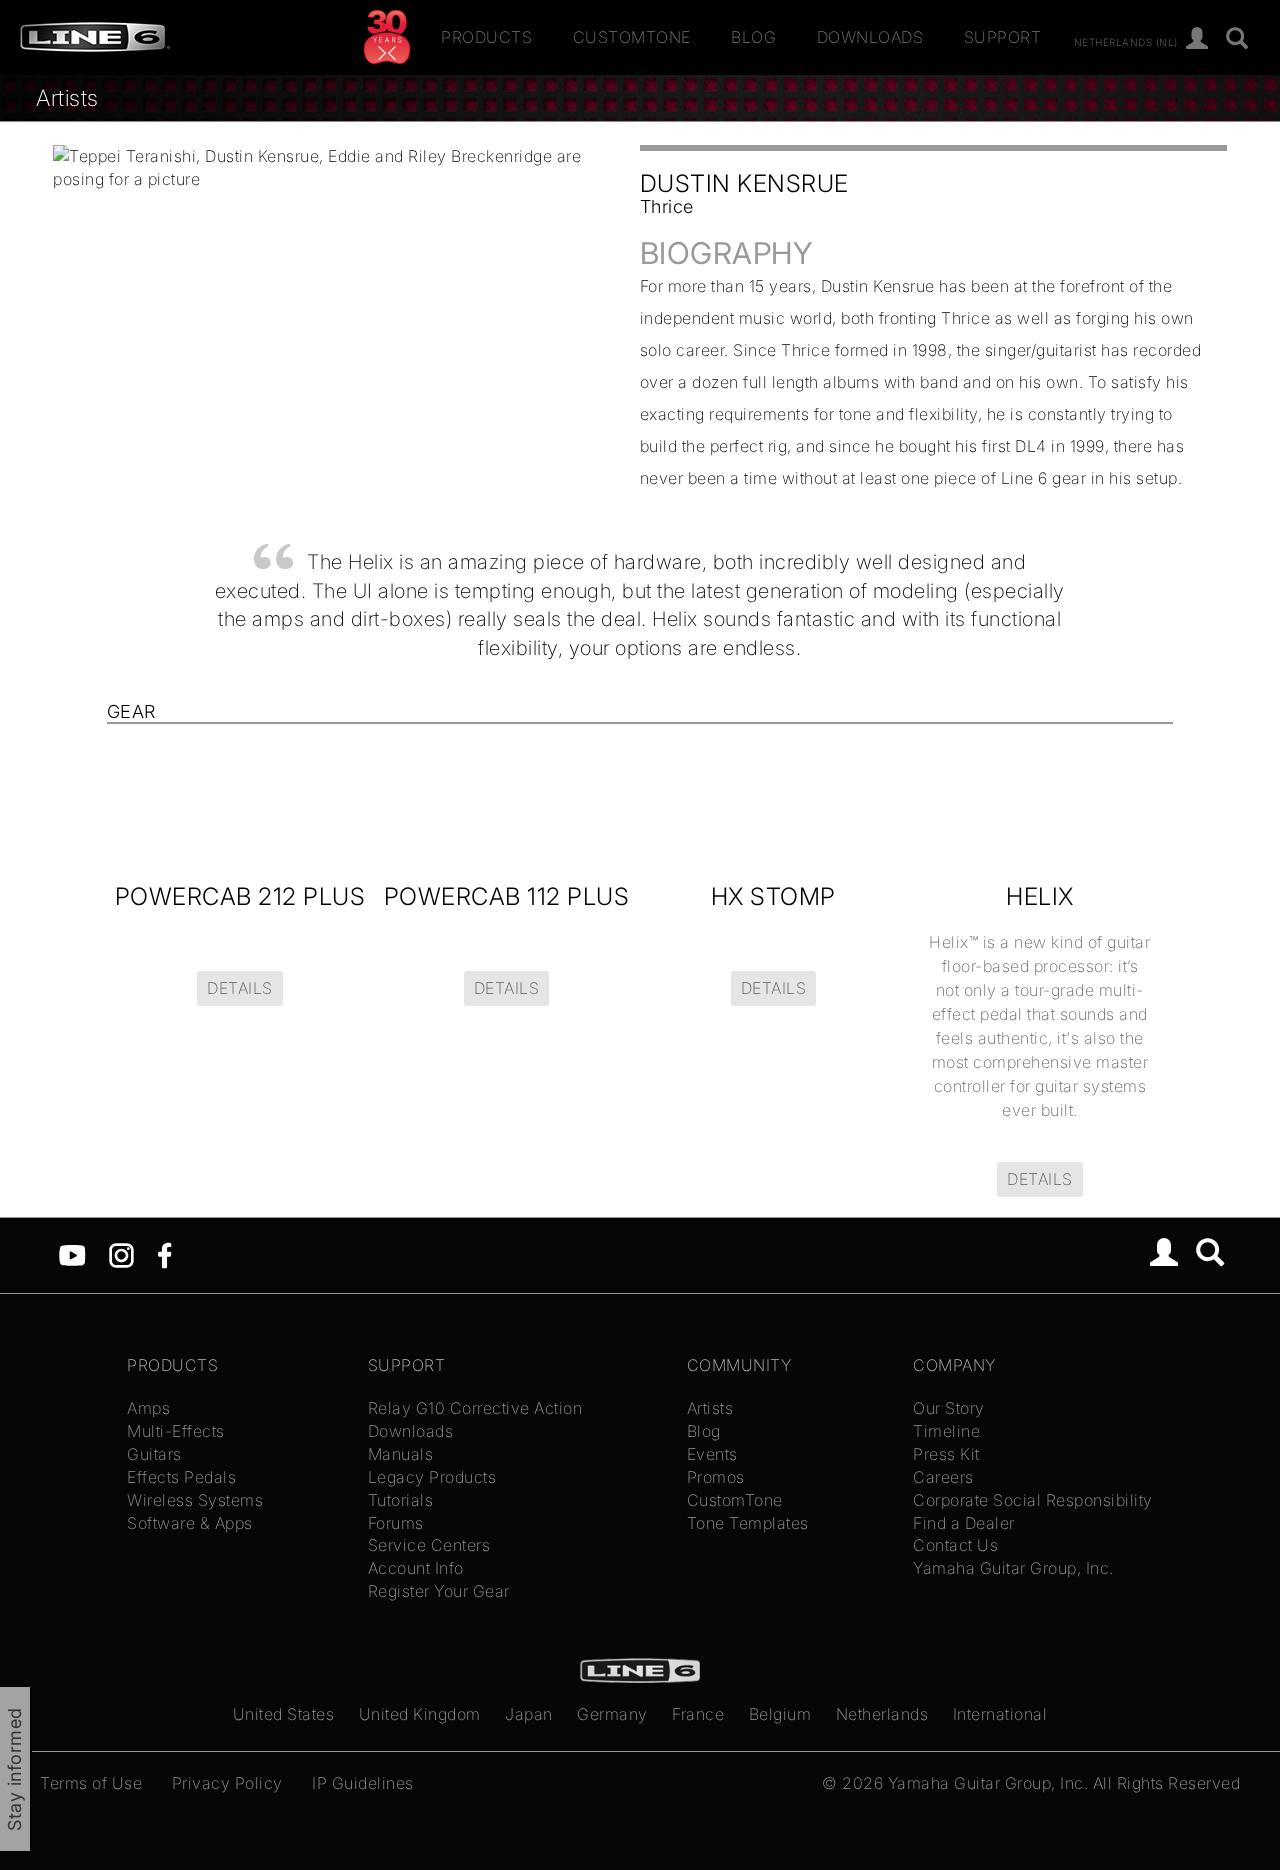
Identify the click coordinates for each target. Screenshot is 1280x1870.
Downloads (870, 37)
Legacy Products (432, 1477)
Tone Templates (748, 1523)
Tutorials (401, 1500)
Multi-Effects (176, 1431)
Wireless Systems (195, 1500)
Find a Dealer (964, 1523)
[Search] (1237, 39)
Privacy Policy (227, 1783)
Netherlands (882, 1714)
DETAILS (240, 988)
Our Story (949, 1408)
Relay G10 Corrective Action (475, 1408)
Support (1003, 37)
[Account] (1197, 39)
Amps (148, 1408)
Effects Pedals (181, 1477)
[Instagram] (121, 1254)
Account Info (416, 1568)
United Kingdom (420, 1714)
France (698, 1714)
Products (486, 37)
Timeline (946, 1431)
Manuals (401, 1454)
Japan (529, 1714)
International (1000, 1714)
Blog (753, 37)
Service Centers (429, 1545)
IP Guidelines (363, 1783)
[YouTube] (72, 1254)
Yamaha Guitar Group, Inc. (1013, 1568)
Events (712, 1454)
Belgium (780, 1714)
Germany (612, 1714)
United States (284, 1714)
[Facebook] (164, 1254)
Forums (396, 1523)
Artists (67, 97)
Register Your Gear (439, 1591)
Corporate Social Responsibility (1033, 1500)
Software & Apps (190, 1523)
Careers (943, 1477)
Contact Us (955, 1545)
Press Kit (946, 1454)
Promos (716, 1477)
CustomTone (632, 37)
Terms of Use (91, 1783)
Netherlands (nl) (1126, 41)
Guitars (154, 1454)
